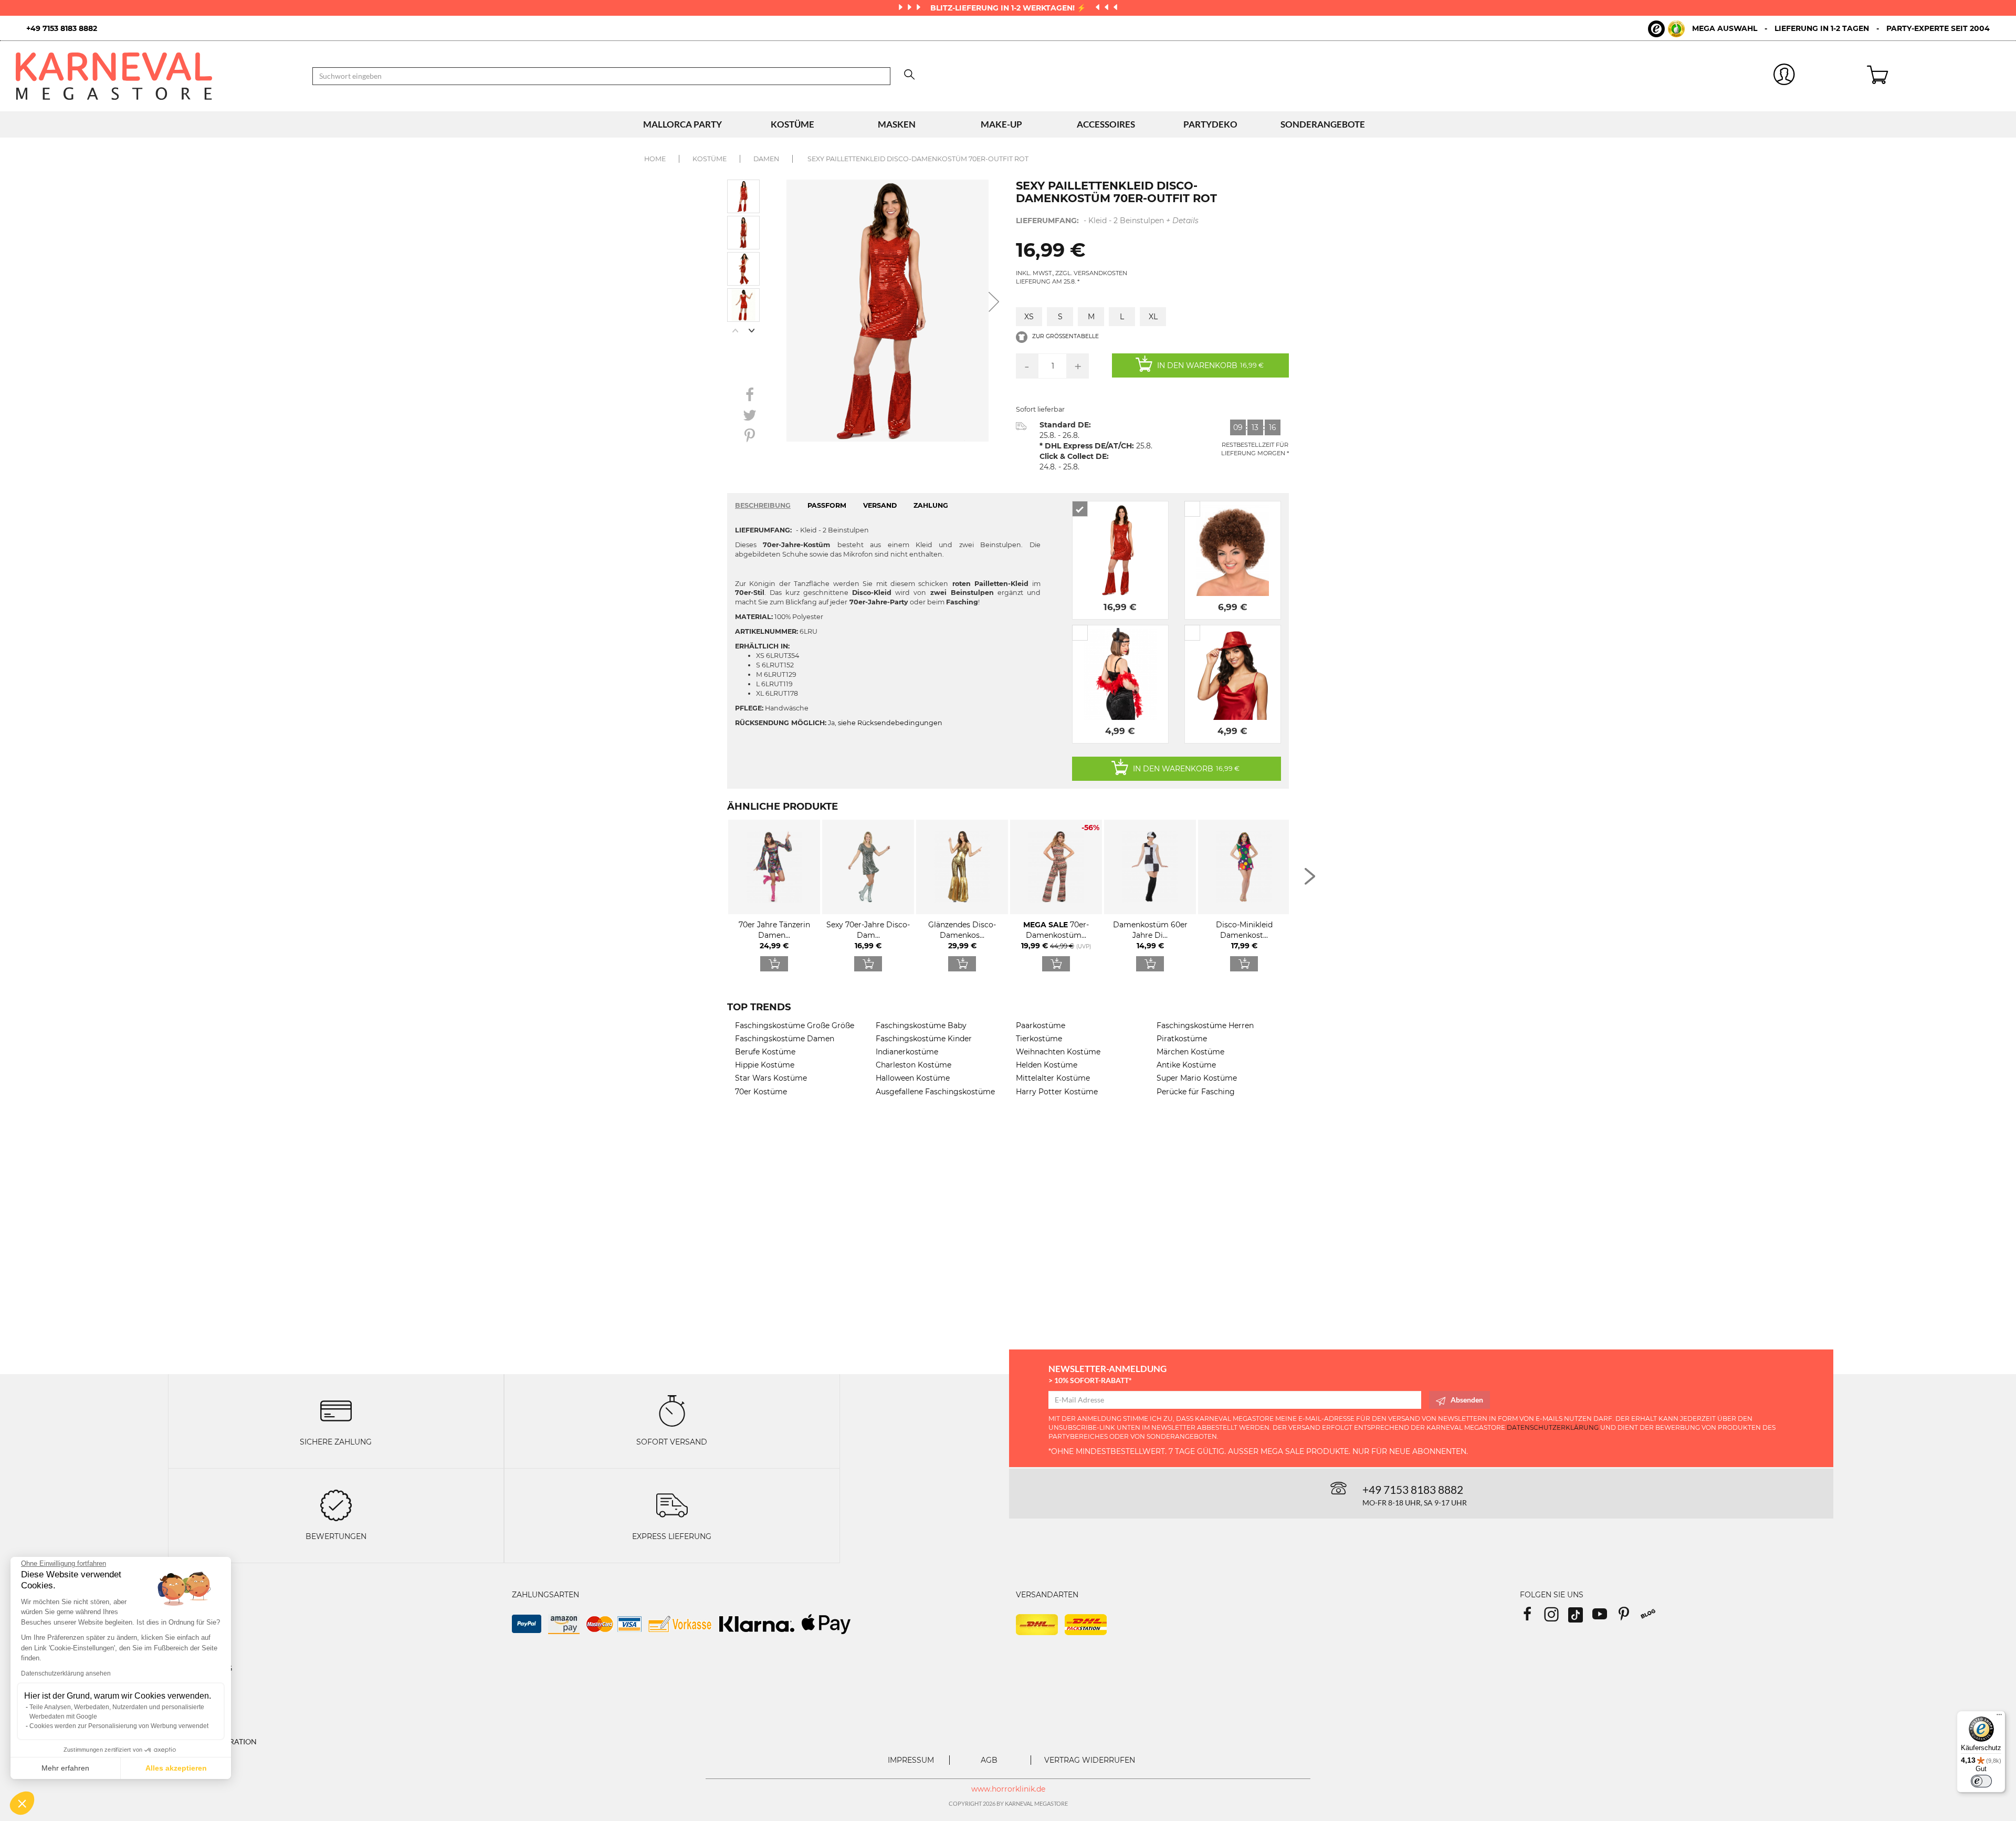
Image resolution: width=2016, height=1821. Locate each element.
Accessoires (1106, 124)
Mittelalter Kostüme (1053, 1078)
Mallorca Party (682, 124)
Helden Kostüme (1047, 1065)
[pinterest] (1629, 1618)
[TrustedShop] (1666, 29)
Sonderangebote (1323, 124)
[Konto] (1784, 76)
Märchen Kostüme (1190, 1052)
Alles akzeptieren (176, 1768)
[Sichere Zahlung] (336, 1410)
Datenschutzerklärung (1553, 1427)
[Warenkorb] (1934, 76)
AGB (989, 1760)
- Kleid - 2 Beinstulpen (1107, 221)
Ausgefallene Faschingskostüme (935, 1092)
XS (1029, 317)
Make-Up (1001, 124)
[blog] (1652, 1618)
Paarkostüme (1041, 1025)
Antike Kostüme (1186, 1065)
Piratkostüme (1182, 1039)
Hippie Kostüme (765, 1065)
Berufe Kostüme (765, 1052)
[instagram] (1556, 1618)
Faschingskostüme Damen (785, 1039)
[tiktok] (1580, 1618)
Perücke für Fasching (1196, 1092)
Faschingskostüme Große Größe (795, 1025)
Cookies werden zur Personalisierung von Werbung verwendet (119, 1726)
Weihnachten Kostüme (1058, 1052)
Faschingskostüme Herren (1205, 1025)
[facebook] (1532, 1618)
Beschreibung (763, 505)
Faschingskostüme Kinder (924, 1039)
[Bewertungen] (336, 1504)
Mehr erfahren (65, 1768)
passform (827, 505)
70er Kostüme (761, 1092)
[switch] (1981, 1781)
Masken (897, 124)
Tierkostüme (1039, 1039)
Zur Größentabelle (1065, 336)
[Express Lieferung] (672, 1504)
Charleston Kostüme (913, 1065)
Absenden (1467, 1400)
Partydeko (1210, 124)
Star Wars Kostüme (771, 1078)
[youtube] (1604, 1618)
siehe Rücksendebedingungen (890, 723)
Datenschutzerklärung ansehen (66, 1673)
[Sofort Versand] (672, 1410)
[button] (22, 1803)
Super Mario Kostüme (1197, 1078)
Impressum (911, 1760)
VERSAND (880, 505)
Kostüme (792, 124)
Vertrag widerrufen (1090, 1760)
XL (1153, 317)
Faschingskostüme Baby (921, 1025)
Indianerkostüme (907, 1052)
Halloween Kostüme (913, 1078)
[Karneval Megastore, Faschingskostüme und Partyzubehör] (156, 76)
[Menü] (1999, 1717)
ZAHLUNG (931, 505)
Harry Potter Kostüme (1057, 1092)
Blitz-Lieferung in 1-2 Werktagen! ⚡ (1009, 8)
